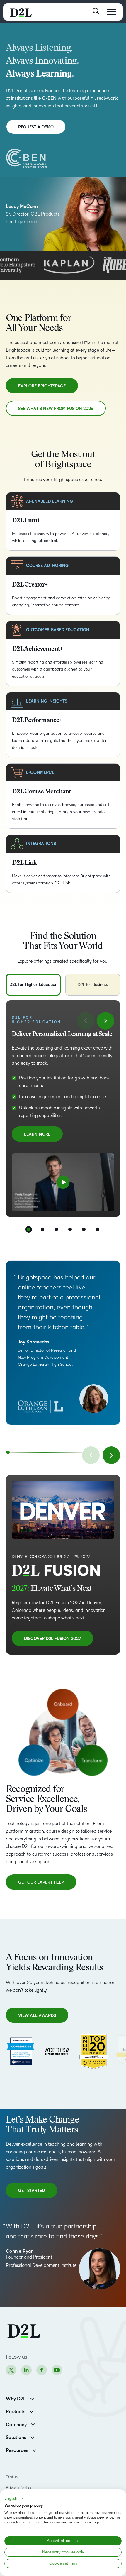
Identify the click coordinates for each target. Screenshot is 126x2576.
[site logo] (21, 12)
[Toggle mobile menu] (111, 12)
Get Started (32, 2193)
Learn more (37, 1137)
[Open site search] (96, 11)
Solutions (16, 2438)
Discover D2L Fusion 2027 (52, 1639)
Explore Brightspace (42, 386)
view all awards (37, 2016)
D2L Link (24, 863)
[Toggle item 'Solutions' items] (32, 2437)
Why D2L (16, 2399)
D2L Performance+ (37, 721)
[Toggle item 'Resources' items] (34, 2450)
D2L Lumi (25, 521)
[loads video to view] (63, 1182)
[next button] (105, 1021)
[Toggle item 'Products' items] (31, 2411)
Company (16, 2425)
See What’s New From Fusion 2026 (56, 409)
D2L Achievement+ (37, 649)
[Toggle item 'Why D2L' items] (32, 2398)
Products (16, 2412)
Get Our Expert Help (41, 1882)
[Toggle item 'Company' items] (33, 2424)
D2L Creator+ (30, 585)
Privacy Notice (19, 2488)
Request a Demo (36, 127)
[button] (14, 2499)
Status (12, 2477)
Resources (17, 2450)
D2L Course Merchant (41, 792)
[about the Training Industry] (94, 2051)
